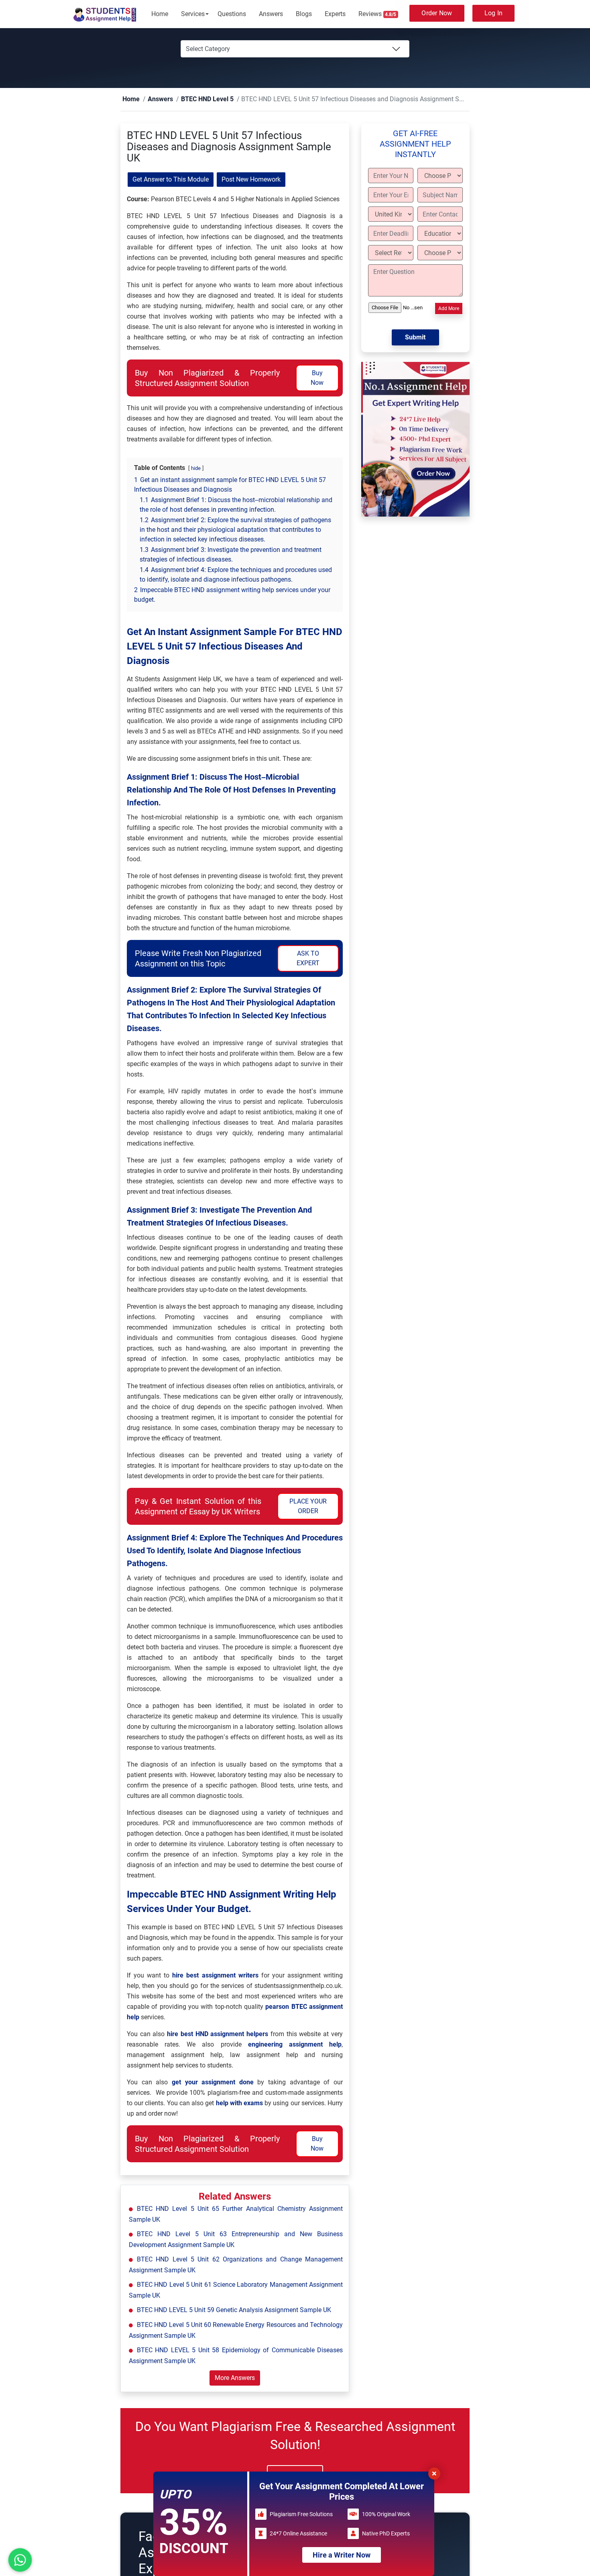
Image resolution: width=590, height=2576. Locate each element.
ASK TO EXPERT (308, 959)
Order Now (437, 13)
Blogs (304, 14)
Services (193, 14)
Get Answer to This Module (171, 180)
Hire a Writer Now (342, 2555)
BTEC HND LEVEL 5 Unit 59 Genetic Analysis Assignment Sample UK (234, 2310)
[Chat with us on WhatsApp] (20, 2560)
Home (160, 14)
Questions (232, 14)
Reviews (377, 14)
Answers (271, 14)
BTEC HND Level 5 (194, 99)
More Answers (235, 2378)
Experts (335, 14)
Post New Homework (251, 180)
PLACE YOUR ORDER (308, 1507)
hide (196, 469)
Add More (449, 309)
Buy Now (317, 378)
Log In (494, 13)
